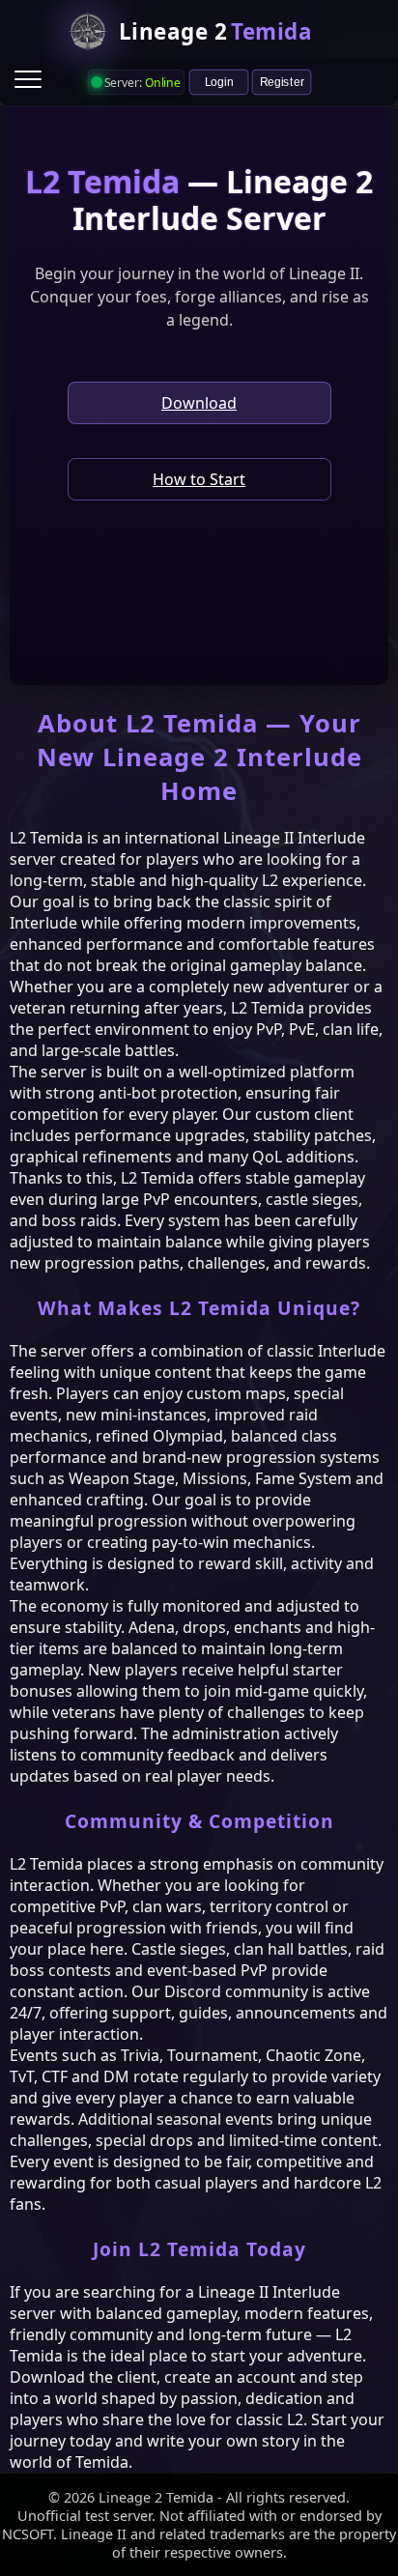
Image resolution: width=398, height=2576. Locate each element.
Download (199, 403)
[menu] (28, 79)
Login (219, 81)
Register (282, 81)
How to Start (199, 479)
